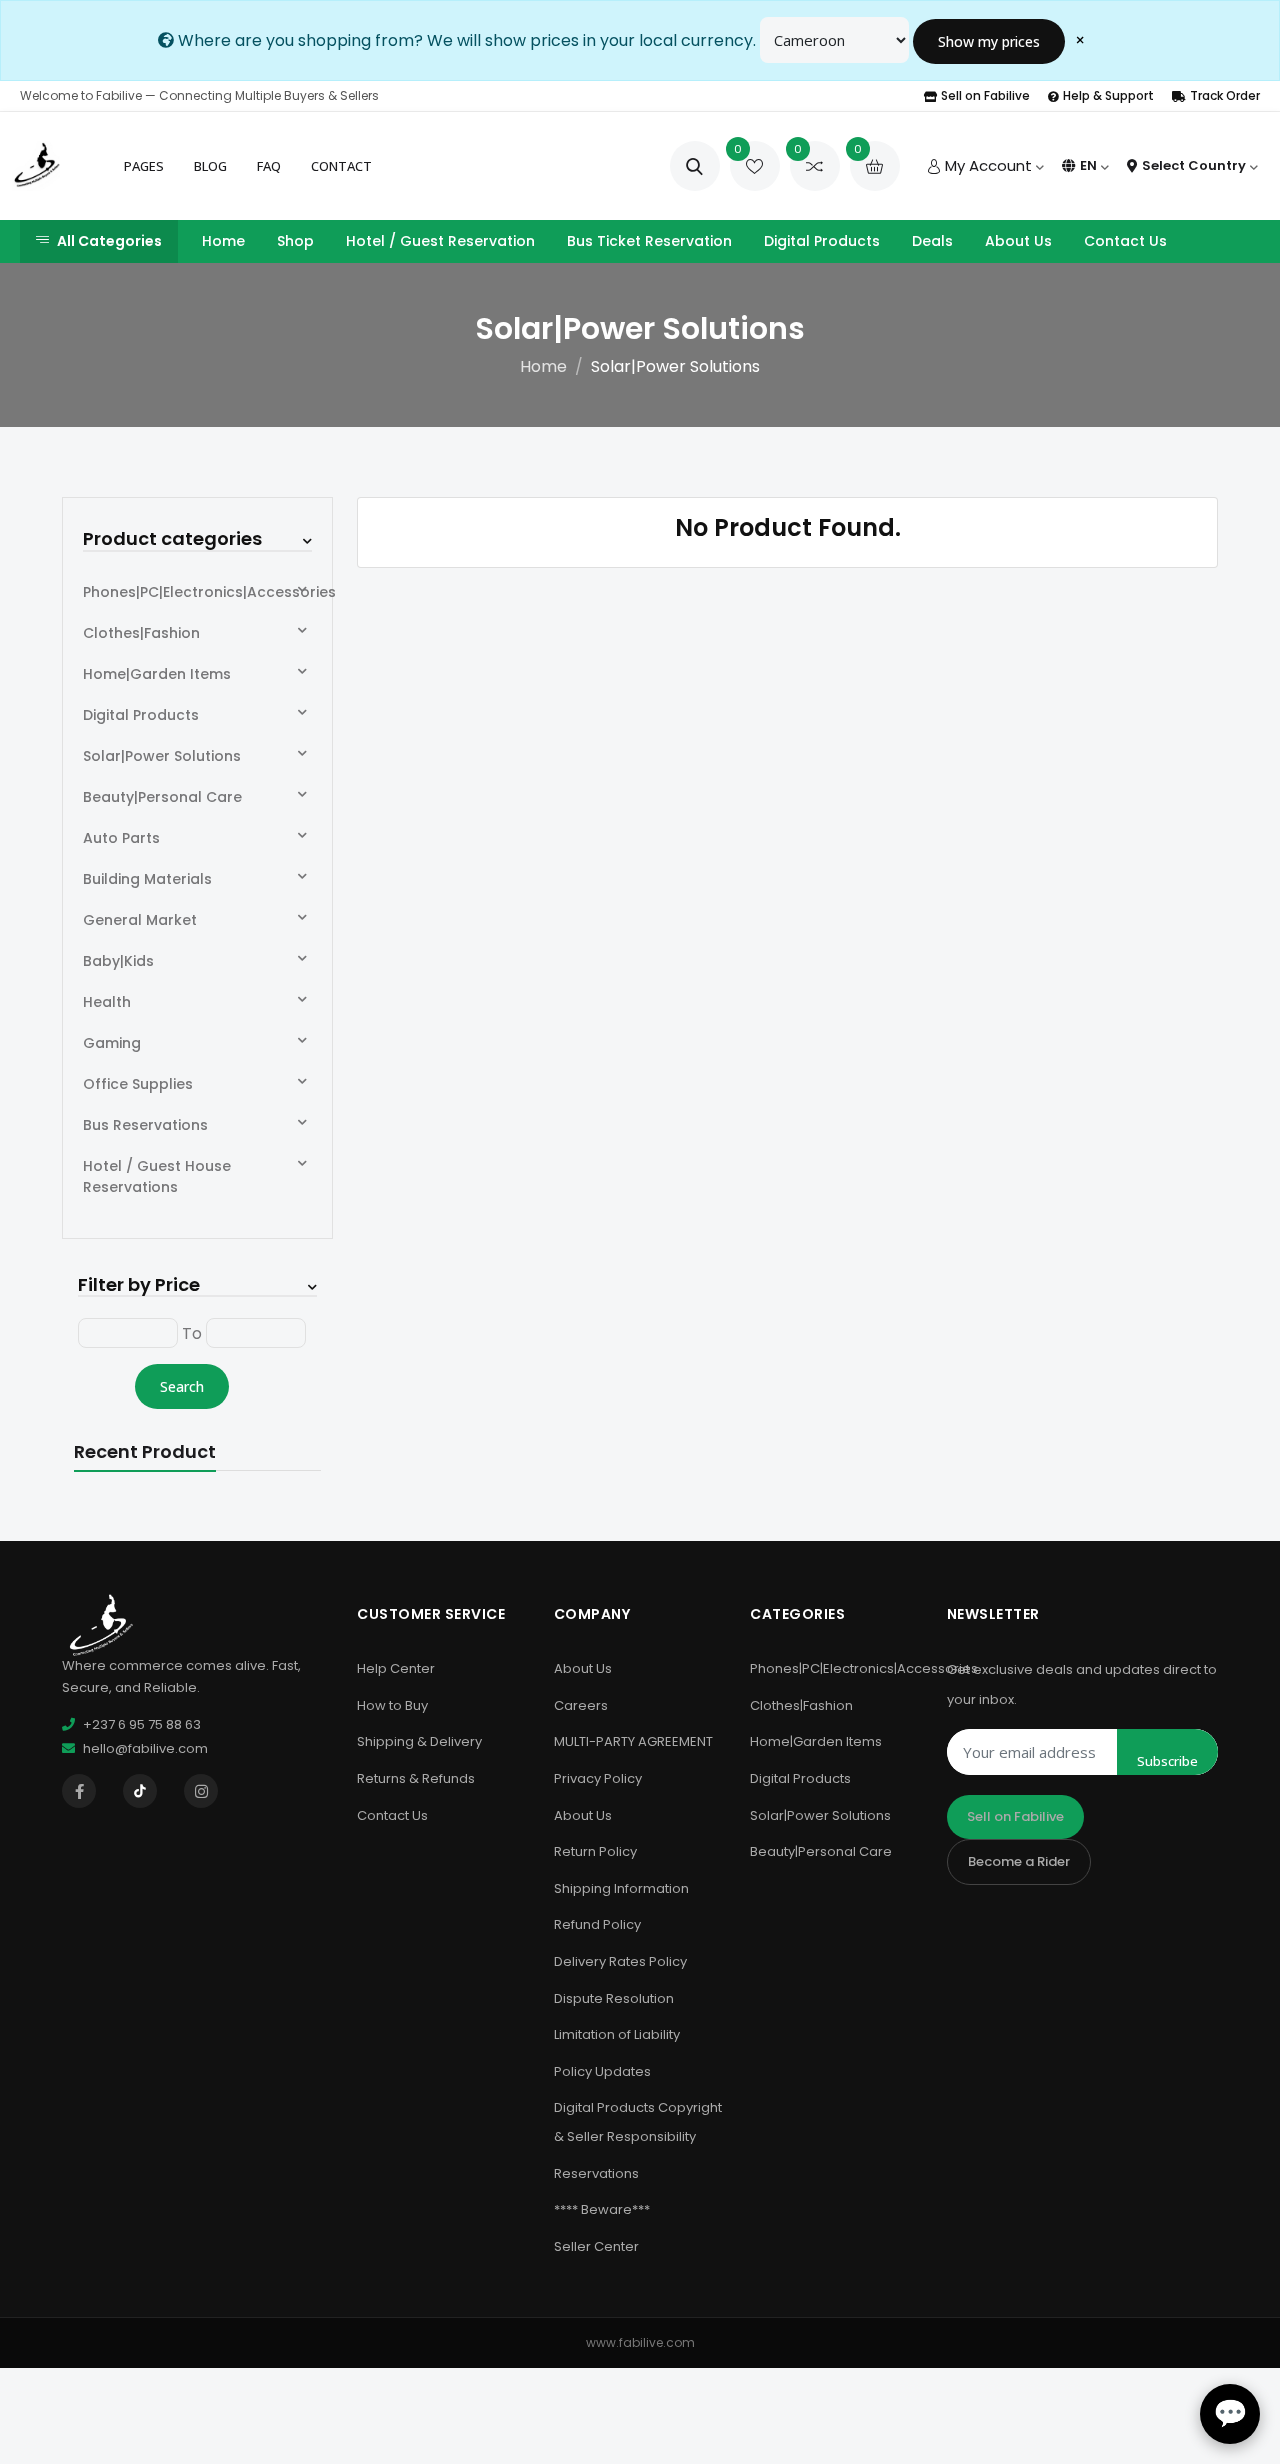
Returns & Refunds (416, 1778)
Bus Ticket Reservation (649, 241)
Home (223, 241)
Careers (581, 1705)
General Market (140, 920)
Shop (295, 241)
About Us (1018, 241)
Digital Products (822, 241)
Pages (144, 166)
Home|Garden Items (157, 674)
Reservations (596, 2173)
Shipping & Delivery (419, 1741)
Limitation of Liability (617, 2034)
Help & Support (1108, 95)
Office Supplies (138, 1084)
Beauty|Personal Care (162, 797)
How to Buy (392, 1705)
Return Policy (595, 1851)
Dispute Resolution (614, 1998)
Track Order (1225, 95)
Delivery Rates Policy (620, 1961)
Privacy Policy (598, 1778)
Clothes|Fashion (141, 633)
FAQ (269, 166)
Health (107, 1002)
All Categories (109, 241)
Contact (341, 166)
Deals (932, 241)
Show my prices (989, 41)
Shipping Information (621, 1888)
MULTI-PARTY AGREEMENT (633, 1741)
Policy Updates (602, 2071)
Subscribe (1167, 1761)
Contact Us (1125, 241)
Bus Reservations (145, 1125)
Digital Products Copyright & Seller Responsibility (638, 2122)
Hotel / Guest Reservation (440, 241)
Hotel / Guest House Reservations (157, 1176)
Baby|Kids (118, 961)
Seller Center (596, 2246)
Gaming (112, 1043)
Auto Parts (121, 838)
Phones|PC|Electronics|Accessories (209, 592)
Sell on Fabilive (985, 95)
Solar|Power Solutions (162, 756)
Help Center (396, 1668)
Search (182, 1386)
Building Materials (147, 879)
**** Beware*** (602, 2209)
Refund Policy (597, 1924)
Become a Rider (1019, 1861)
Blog (210, 166)
